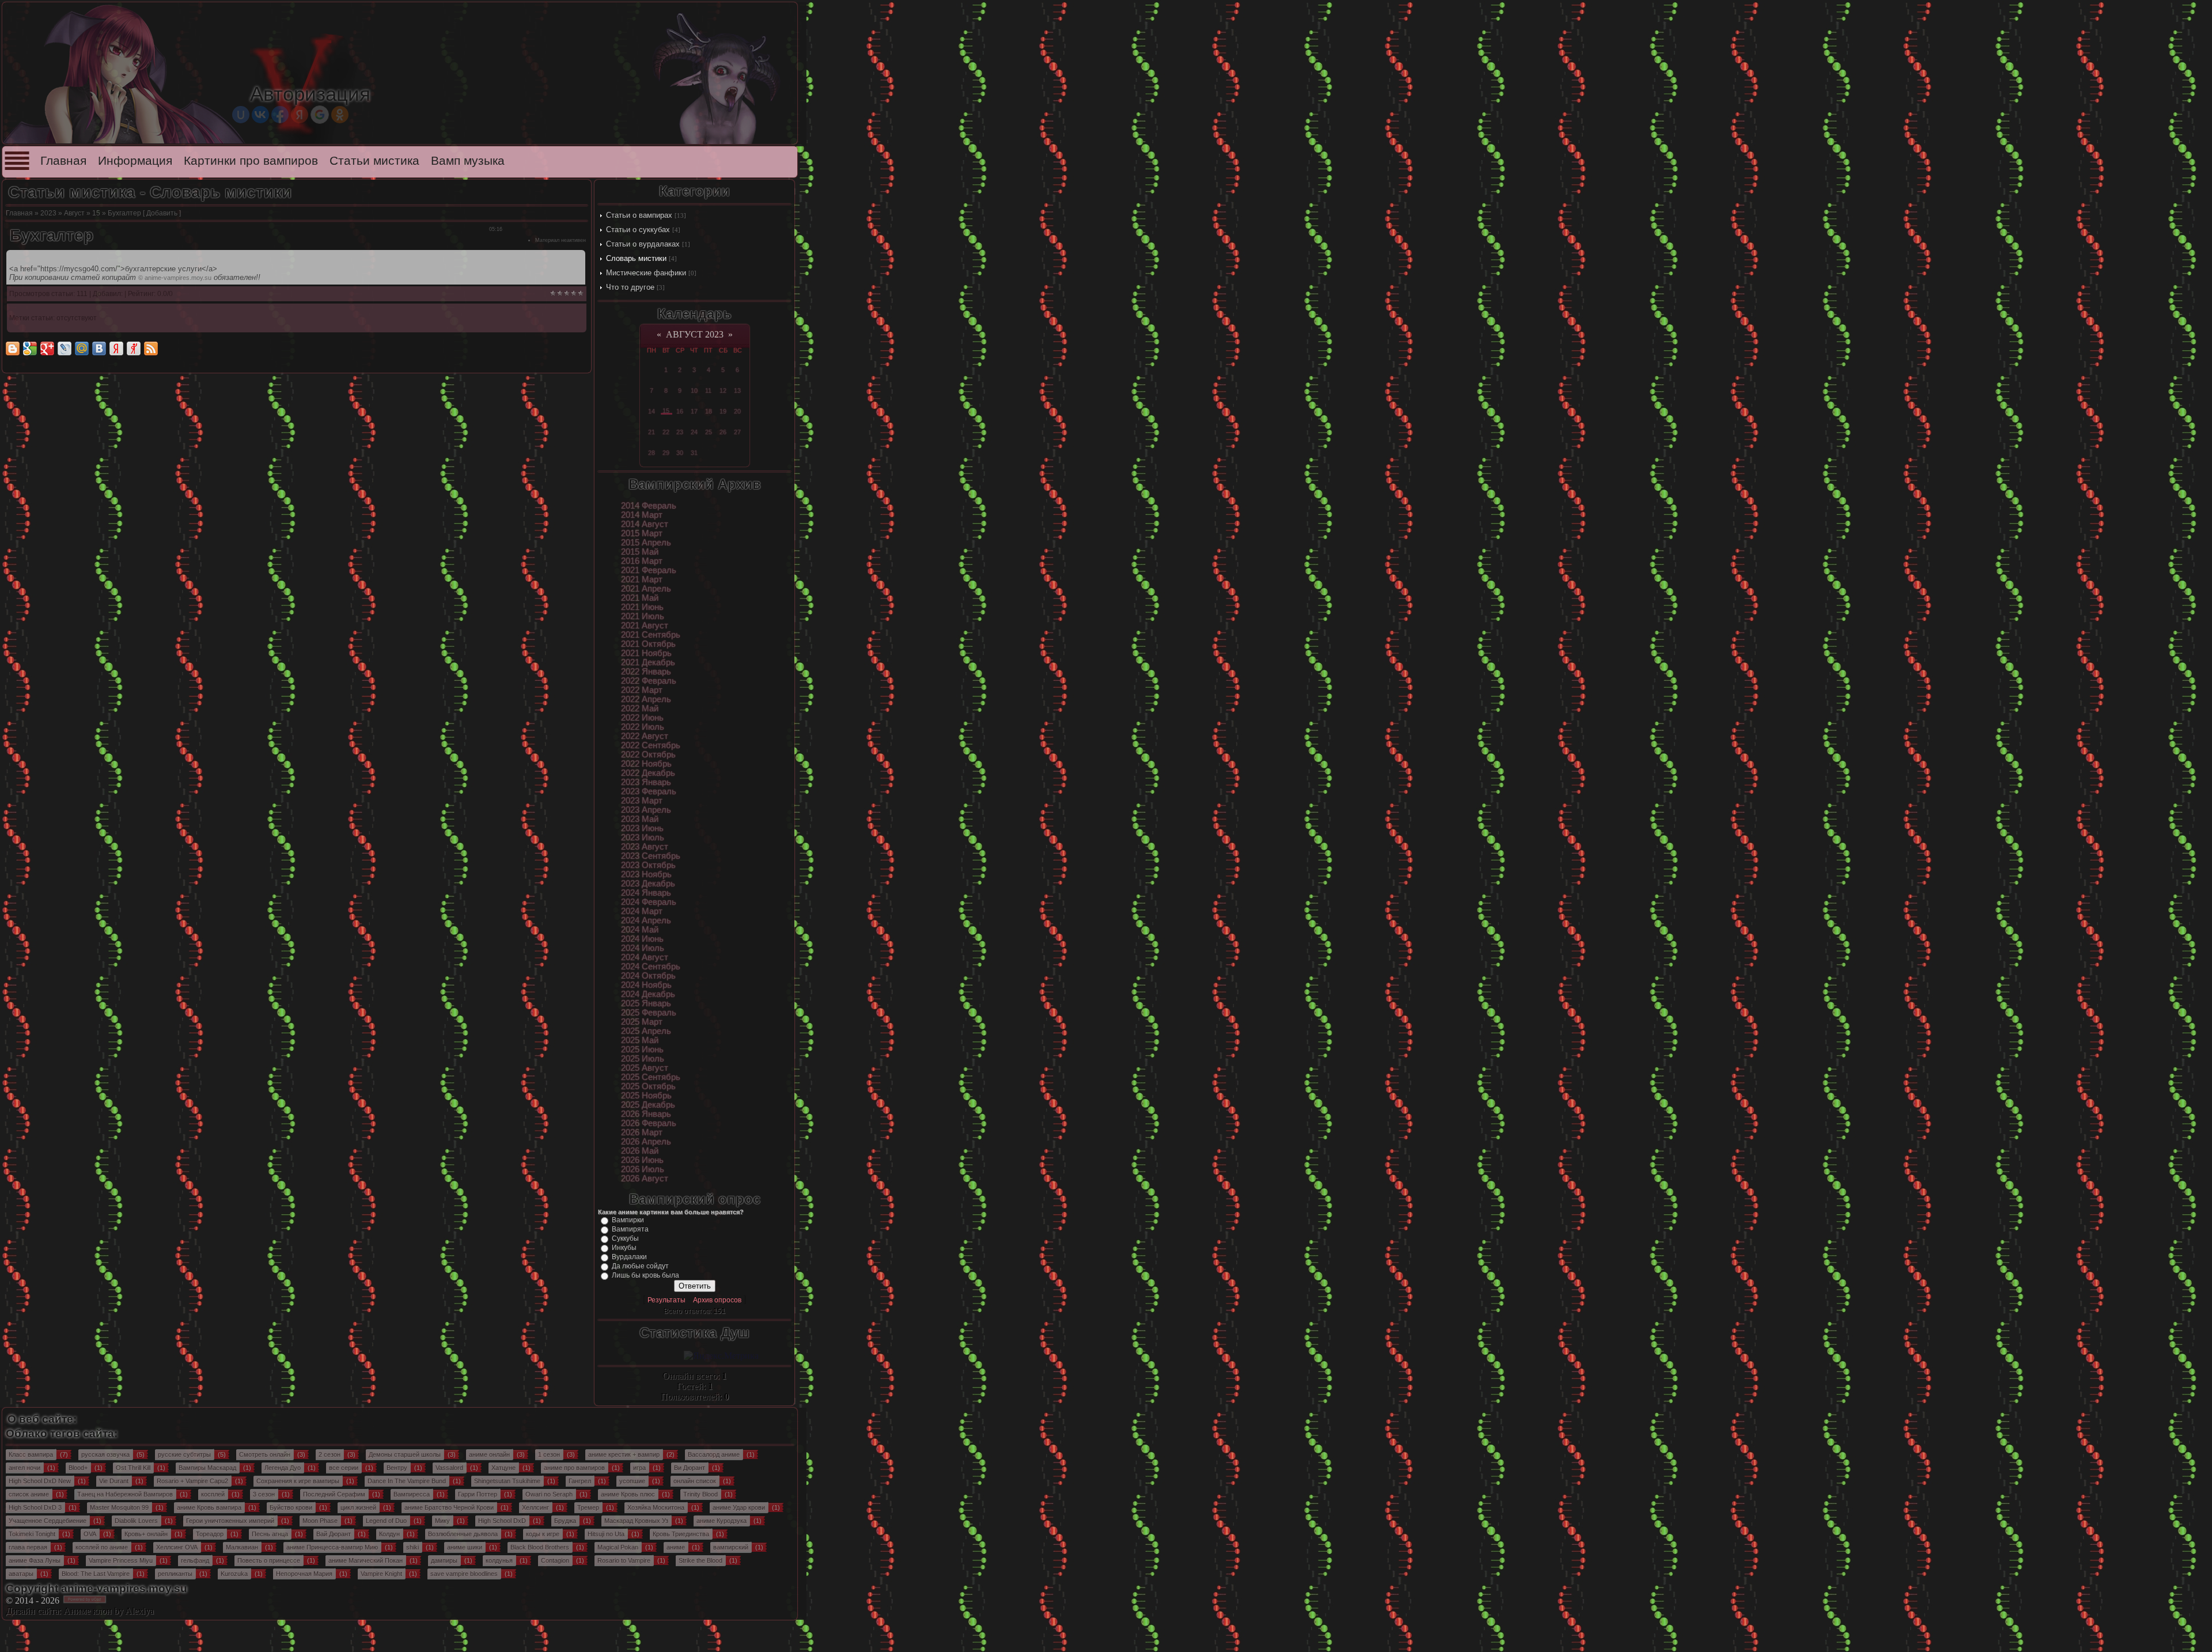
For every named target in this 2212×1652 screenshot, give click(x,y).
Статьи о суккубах (638, 230)
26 (723, 432)
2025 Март (642, 1022)
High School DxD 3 (35, 1507)
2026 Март (642, 1132)
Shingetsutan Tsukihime (507, 1481)
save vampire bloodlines (464, 1574)
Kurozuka (234, 1574)
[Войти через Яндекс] (300, 115)
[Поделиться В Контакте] (99, 348)
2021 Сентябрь (651, 635)
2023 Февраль (649, 791)
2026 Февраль (649, 1123)
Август (74, 213)
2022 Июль (643, 727)
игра (639, 1468)
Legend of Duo (386, 1521)
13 (737, 391)
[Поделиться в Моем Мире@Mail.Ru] (82, 348)
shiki (412, 1547)
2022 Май (640, 708)
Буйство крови (291, 1507)
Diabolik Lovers (136, 1521)
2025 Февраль (649, 1013)
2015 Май (640, 552)
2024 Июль (643, 948)
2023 (48, 213)
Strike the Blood (700, 1560)
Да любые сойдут (640, 1266)
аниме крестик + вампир (624, 1454)
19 (723, 411)
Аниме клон (88, 1611)
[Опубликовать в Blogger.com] (13, 348)
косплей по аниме (102, 1547)
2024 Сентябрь (651, 967)
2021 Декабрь (648, 662)
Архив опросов (717, 1300)
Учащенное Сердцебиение (48, 1521)
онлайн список (695, 1481)
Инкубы (624, 1248)
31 (694, 453)
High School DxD (502, 1521)
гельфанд (195, 1560)
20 (737, 411)
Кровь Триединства (681, 1534)
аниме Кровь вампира (209, 1507)
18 (709, 411)
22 (666, 432)
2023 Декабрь (648, 884)
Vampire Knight (381, 1574)
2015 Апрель (646, 543)
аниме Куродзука (721, 1521)
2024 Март (642, 911)
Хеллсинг (535, 1507)
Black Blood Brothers (540, 1547)
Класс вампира (31, 1454)
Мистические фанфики (646, 273)
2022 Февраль (649, 681)
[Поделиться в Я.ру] (134, 348)
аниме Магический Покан (365, 1560)
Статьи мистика (374, 161)
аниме (676, 1547)
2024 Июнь (642, 939)
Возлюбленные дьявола (463, 1534)
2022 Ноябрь (646, 764)
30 (680, 453)
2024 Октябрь (648, 976)
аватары (21, 1574)
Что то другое (630, 287)
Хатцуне (503, 1468)
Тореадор (210, 1534)
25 (709, 432)
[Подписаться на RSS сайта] (151, 348)
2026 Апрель (646, 1142)
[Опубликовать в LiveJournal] (65, 348)
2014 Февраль (649, 506)
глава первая (28, 1547)
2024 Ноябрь (646, 985)
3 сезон (264, 1494)
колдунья (499, 1560)
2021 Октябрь (648, 644)
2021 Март (642, 579)
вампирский (731, 1547)
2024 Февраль (649, 902)
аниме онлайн (489, 1454)
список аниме (29, 1494)
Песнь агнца (270, 1534)
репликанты (175, 1574)
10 (694, 391)
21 (652, 432)
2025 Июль (643, 1059)
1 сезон (549, 1454)
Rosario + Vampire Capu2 (192, 1481)
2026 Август (645, 1179)
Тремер (588, 1507)
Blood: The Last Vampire (96, 1574)
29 (666, 453)
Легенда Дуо (283, 1468)
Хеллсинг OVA (177, 1547)
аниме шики (465, 1547)
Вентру (397, 1468)
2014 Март (642, 515)
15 (96, 213)
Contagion (555, 1560)
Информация (135, 161)
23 (680, 432)
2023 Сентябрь (651, 856)
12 (723, 391)
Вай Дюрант (334, 1534)
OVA (90, 1534)
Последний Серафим (334, 1494)
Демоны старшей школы (405, 1454)
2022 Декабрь (648, 773)
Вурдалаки (629, 1257)
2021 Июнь (642, 607)
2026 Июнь (642, 1160)
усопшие (632, 1481)
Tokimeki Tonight (32, 1534)
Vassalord (449, 1468)
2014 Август (645, 524)
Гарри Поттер (478, 1494)
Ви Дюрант (690, 1468)
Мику (442, 1521)
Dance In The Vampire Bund (407, 1481)
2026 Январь (646, 1114)
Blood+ (78, 1468)
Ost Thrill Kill (133, 1468)
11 (708, 391)
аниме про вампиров (574, 1468)
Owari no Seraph (549, 1494)
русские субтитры (184, 1454)
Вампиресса (412, 1494)
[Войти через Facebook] (280, 115)
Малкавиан (242, 1547)
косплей (213, 1494)
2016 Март (642, 561)
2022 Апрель (646, 699)
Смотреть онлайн (265, 1454)
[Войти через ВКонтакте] (260, 115)
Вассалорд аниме (714, 1454)
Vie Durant (114, 1481)
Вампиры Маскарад (207, 1468)
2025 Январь (646, 1003)
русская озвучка (105, 1454)
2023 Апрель (646, 810)
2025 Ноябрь (646, 1096)
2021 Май (640, 598)
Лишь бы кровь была (645, 1275)
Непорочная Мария (304, 1574)
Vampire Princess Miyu (121, 1560)
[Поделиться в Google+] (47, 348)
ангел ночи (24, 1468)
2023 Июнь (642, 828)
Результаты (666, 1300)
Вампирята (630, 1229)
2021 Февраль (649, 570)
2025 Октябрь (648, 1086)
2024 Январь (646, 893)
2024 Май (640, 930)
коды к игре (543, 1534)
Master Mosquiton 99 (119, 1507)
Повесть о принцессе (269, 1560)
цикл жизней (358, 1507)
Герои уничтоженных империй (230, 1521)
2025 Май (640, 1040)
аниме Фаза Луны (35, 1560)
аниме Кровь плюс (628, 1494)
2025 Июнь (642, 1049)
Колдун (389, 1534)
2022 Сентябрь (651, 745)
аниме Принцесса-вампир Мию (332, 1547)
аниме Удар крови (739, 1507)
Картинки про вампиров (251, 161)
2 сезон (329, 1454)
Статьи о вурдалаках (643, 244)
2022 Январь (646, 672)
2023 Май (640, 819)
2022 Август (645, 736)
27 (737, 432)
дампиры (444, 1560)
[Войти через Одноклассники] (340, 115)
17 (694, 411)
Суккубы (625, 1238)
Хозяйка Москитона (656, 1507)
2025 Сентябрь (651, 1077)
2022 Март (642, 690)
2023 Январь (646, 782)
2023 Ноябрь (646, 874)
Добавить (162, 213)
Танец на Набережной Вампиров (125, 1494)
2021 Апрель (646, 589)
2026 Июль (643, 1169)
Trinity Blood (700, 1494)
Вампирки (628, 1220)
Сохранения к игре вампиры (298, 1481)
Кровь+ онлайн (146, 1534)
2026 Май (640, 1151)
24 (694, 432)
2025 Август (645, 1068)
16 (680, 411)
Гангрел (580, 1481)
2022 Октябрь (648, 755)
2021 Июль (643, 616)
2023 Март (642, 801)
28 (652, 453)
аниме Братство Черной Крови (449, 1507)
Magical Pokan (618, 1547)
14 (652, 411)
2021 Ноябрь (646, 653)
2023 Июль (643, 838)
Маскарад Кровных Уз (636, 1521)
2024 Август (645, 957)
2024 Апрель (646, 920)
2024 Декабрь (648, 994)
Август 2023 (695, 334)
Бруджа (565, 1521)
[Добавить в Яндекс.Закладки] (116, 348)
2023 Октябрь (648, 865)
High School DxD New (40, 1481)
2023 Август (645, 847)
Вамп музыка (468, 161)
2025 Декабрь (648, 1105)
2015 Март (642, 533)
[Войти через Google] (320, 115)
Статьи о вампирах (639, 215)
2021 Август (645, 626)
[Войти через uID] (241, 115)
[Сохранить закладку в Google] (30, 348)
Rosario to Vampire (624, 1560)
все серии (344, 1468)
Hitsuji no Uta (606, 1534)
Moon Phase (320, 1521)
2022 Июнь (642, 718)
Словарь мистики (636, 258)
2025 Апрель (646, 1031)
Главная (63, 161)
